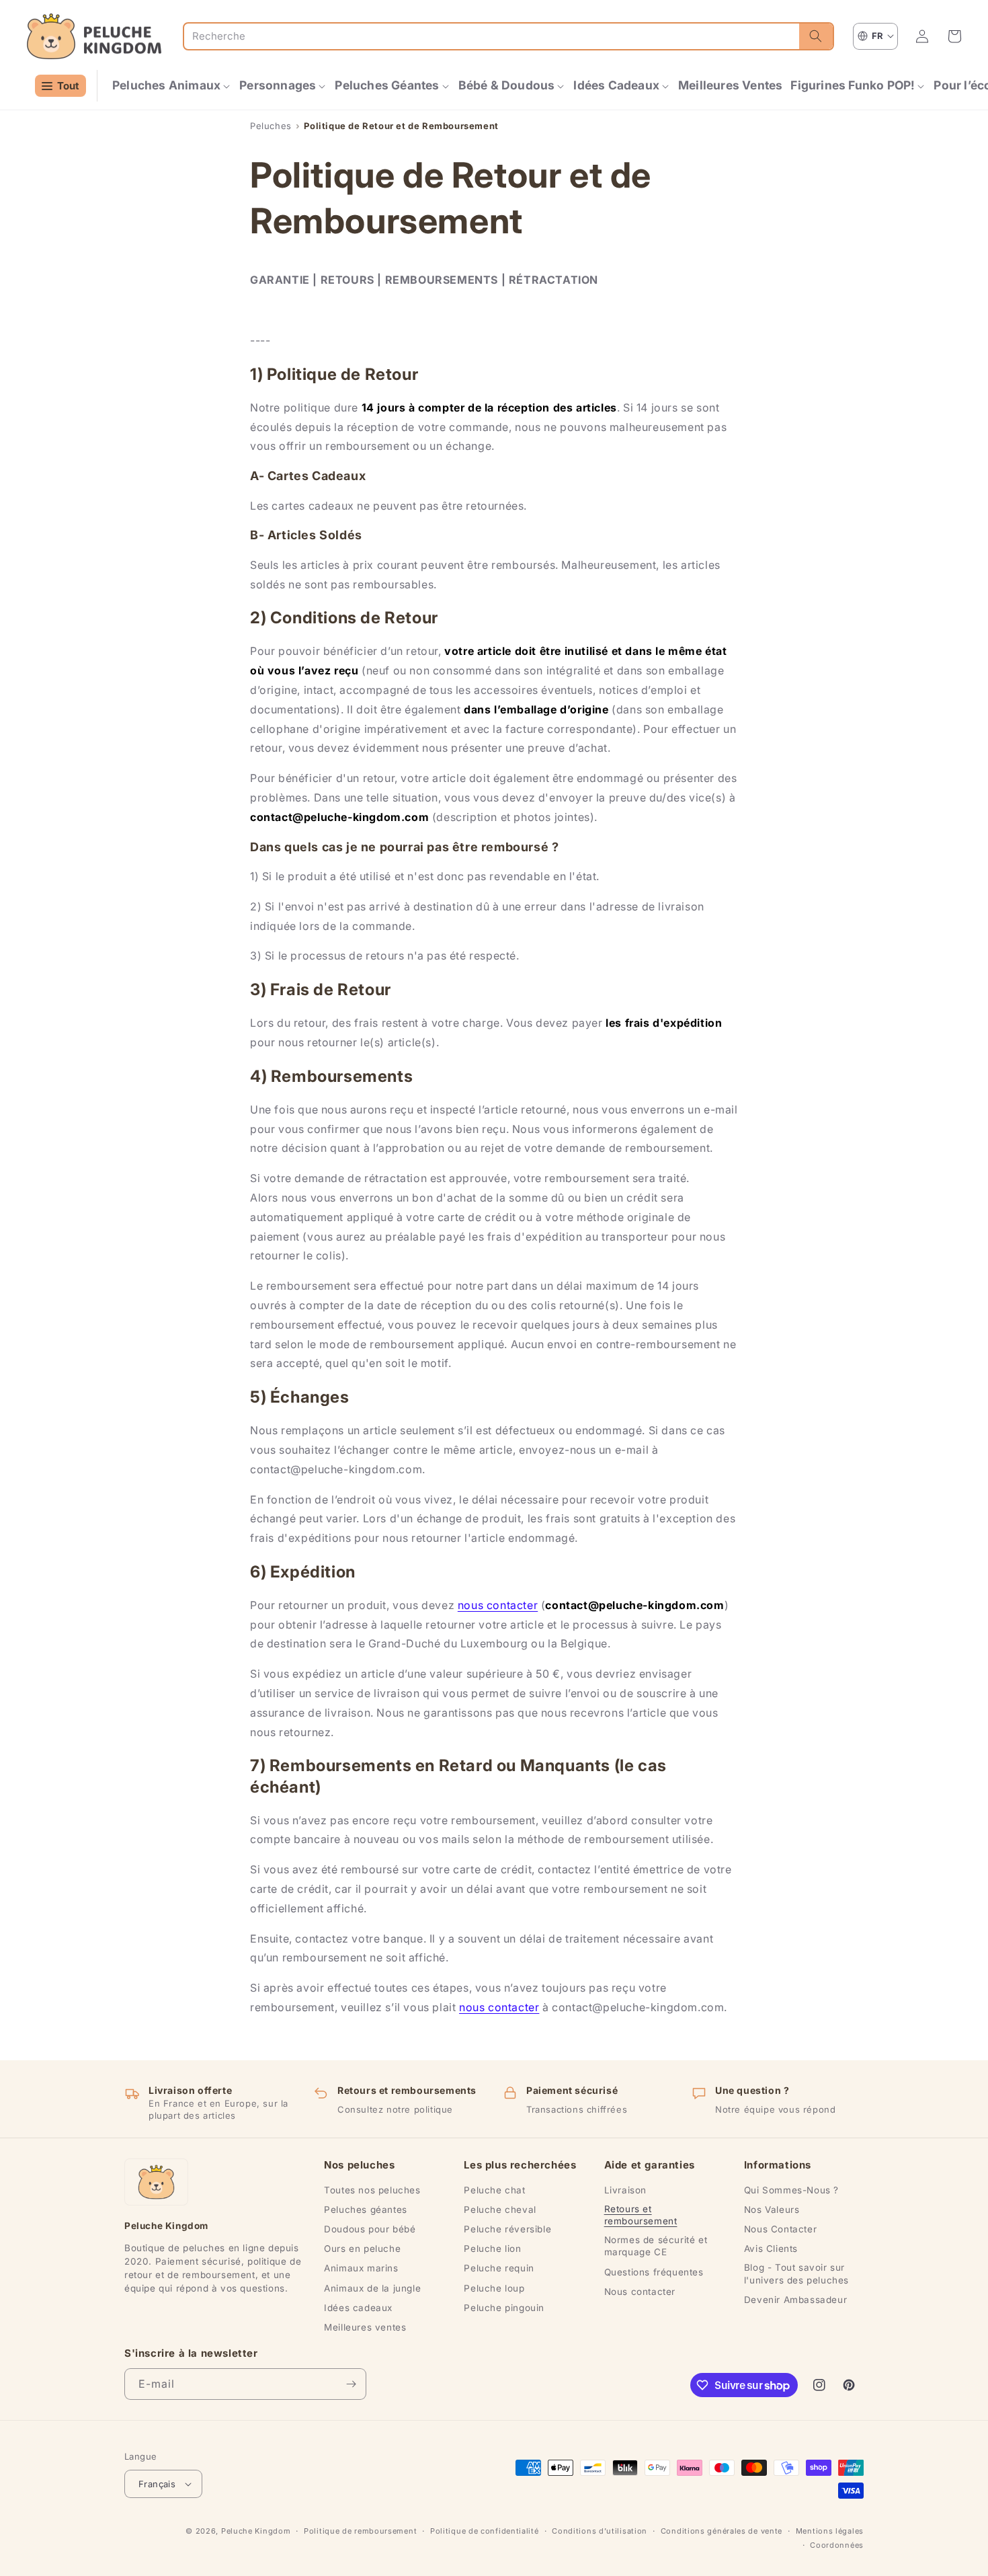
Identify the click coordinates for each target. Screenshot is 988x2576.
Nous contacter (640, 2292)
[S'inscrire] (351, 2384)
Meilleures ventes (365, 2327)
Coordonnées (837, 2545)
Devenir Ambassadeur (795, 2300)
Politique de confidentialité (485, 2531)
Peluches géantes (366, 2210)
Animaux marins (361, 2268)
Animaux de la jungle (372, 2288)
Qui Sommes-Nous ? (791, 2190)
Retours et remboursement (641, 2215)
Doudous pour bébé (370, 2229)
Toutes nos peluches (372, 2190)
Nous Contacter (780, 2229)
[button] (172, 86)
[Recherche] (816, 36)
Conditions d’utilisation (600, 2531)
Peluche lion (492, 2249)
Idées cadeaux (358, 2308)
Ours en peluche (362, 2249)
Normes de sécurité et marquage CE (656, 2246)
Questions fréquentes (654, 2272)
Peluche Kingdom (256, 2531)
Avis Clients (771, 2249)
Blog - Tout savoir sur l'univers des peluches (796, 2273)
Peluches (271, 126)
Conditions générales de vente (722, 2531)
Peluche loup (494, 2288)
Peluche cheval (500, 2210)
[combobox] (492, 36)
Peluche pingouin (504, 2308)
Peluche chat (494, 2190)
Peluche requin (499, 2268)
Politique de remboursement (360, 2531)
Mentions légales (830, 2531)
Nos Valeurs (772, 2210)
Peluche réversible (507, 2229)
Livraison (625, 2190)
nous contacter (498, 1605)
